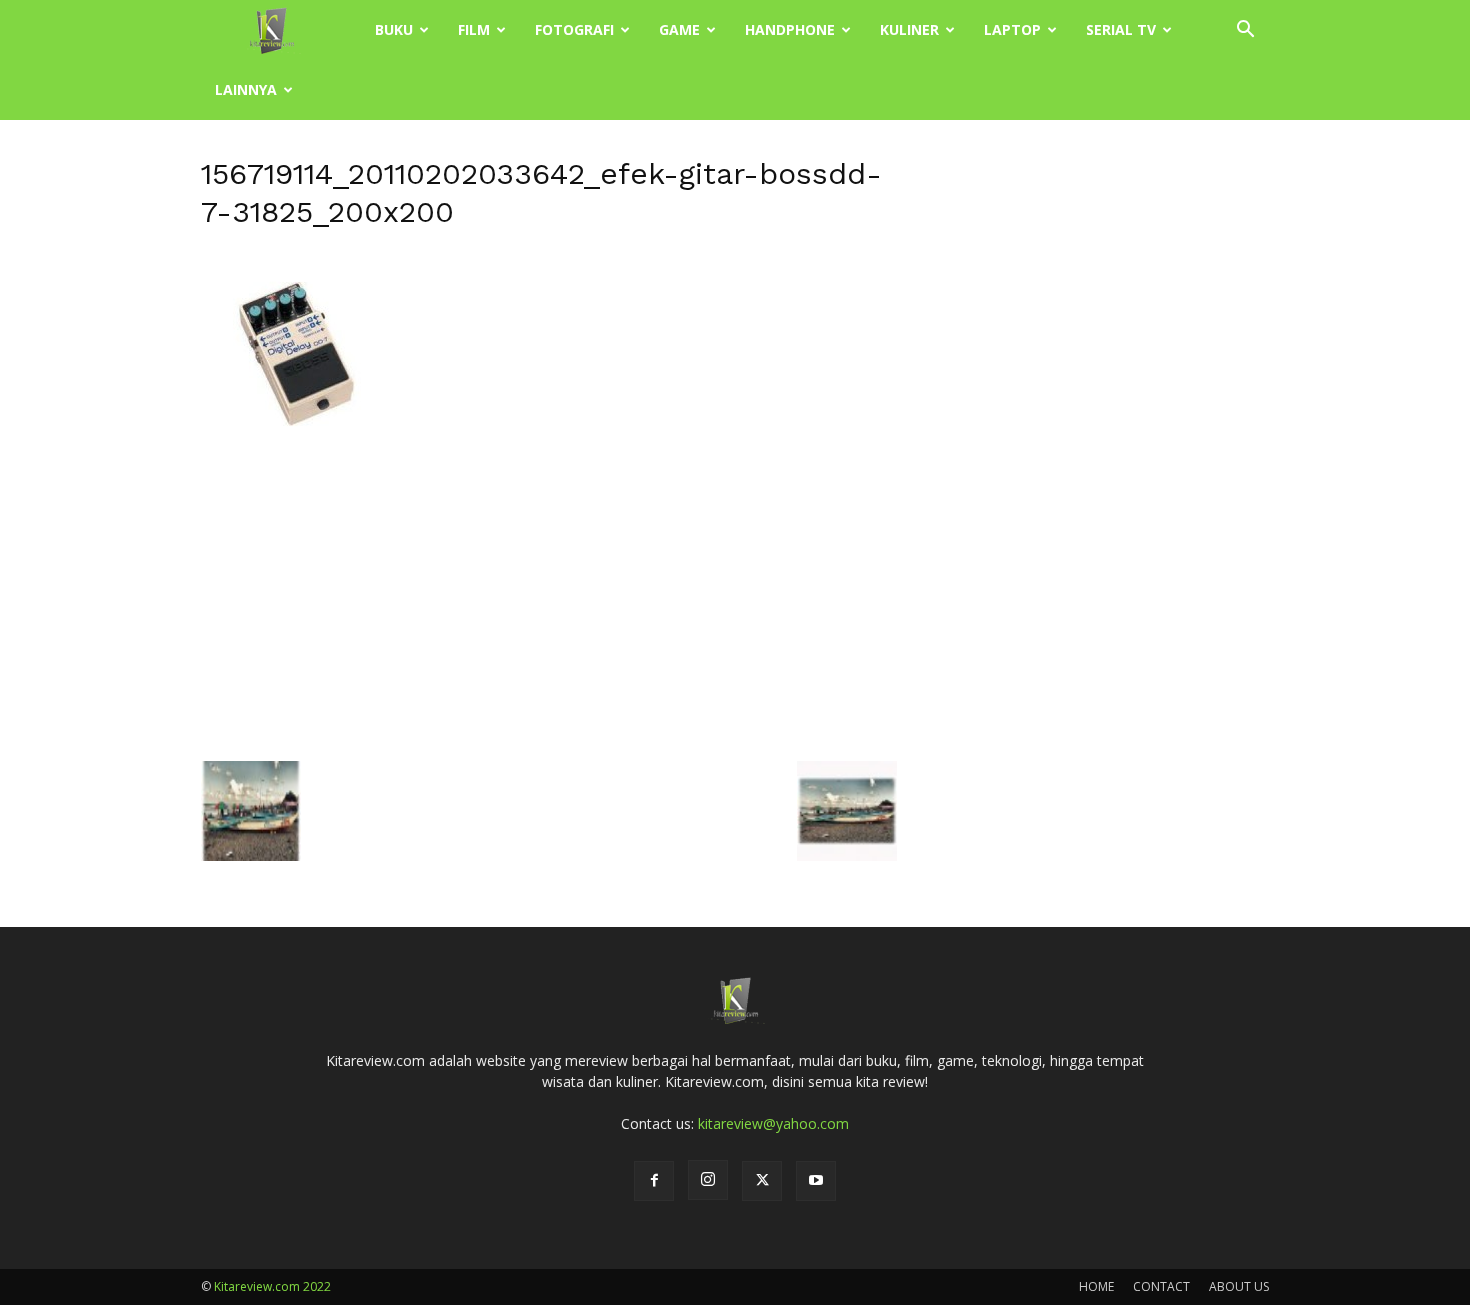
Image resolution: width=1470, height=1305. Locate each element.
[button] (1245, 31)
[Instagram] (708, 1180)
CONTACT (1161, 1286)
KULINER (909, 29)
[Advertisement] (549, 603)
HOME (1096, 1286)
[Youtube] (816, 1181)
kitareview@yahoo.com (773, 1123)
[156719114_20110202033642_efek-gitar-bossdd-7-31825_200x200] (301, 444)
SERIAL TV (1121, 29)
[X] (762, 1181)
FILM (474, 29)
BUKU (394, 29)
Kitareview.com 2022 (272, 1286)
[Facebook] (654, 1181)
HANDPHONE (790, 29)
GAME (679, 29)
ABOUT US (1239, 1286)
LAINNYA (246, 89)
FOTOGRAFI (574, 29)
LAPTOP (1012, 29)
